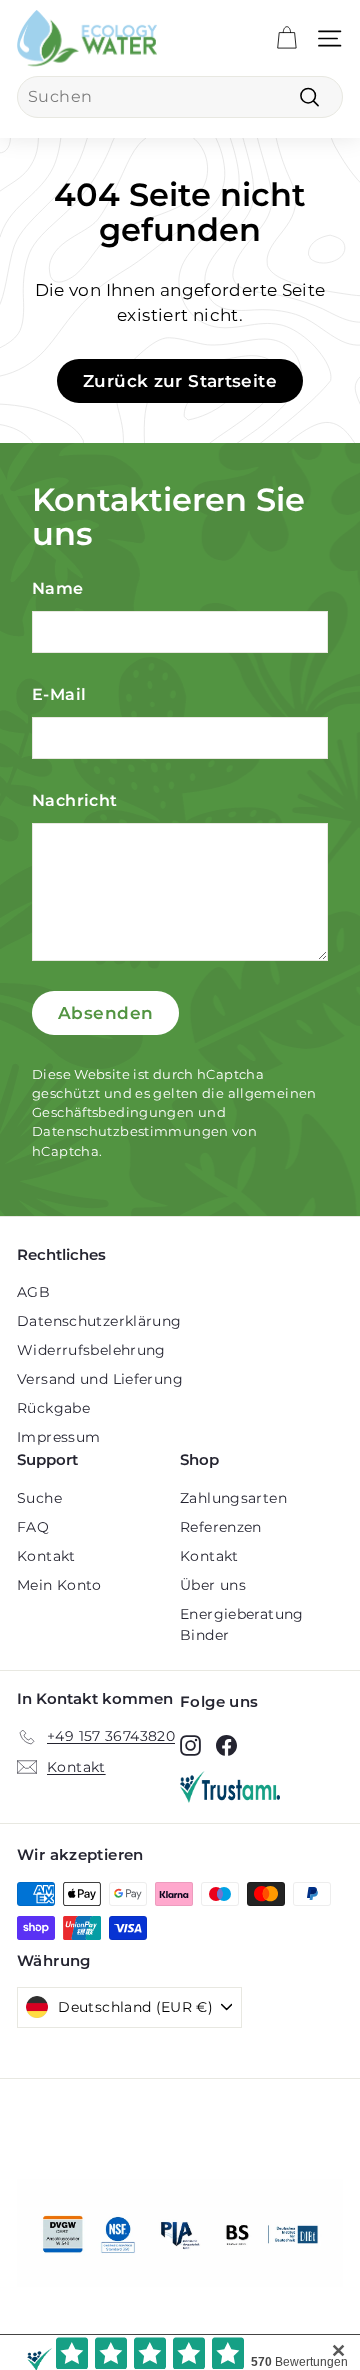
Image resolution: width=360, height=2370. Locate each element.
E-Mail (59, 694)
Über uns (213, 1585)
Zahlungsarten (233, 1498)
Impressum (58, 1437)
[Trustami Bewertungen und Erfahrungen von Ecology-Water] (261, 1787)
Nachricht (74, 800)
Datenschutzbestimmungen (130, 1131)
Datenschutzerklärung (99, 1321)
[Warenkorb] (286, 38)
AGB (33, 1292)
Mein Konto (59, 1585)
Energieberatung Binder (242, 1624)
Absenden (105, 1013)
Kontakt (46, 1556)
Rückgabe (53, 1408)
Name (58, 588)
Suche (39, 1498)
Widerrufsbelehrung (91, 1350)
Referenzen (221, 1527)
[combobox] (180, 97)
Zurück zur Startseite (180, 381)
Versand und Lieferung (100, 1379)
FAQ (33, 1527)
